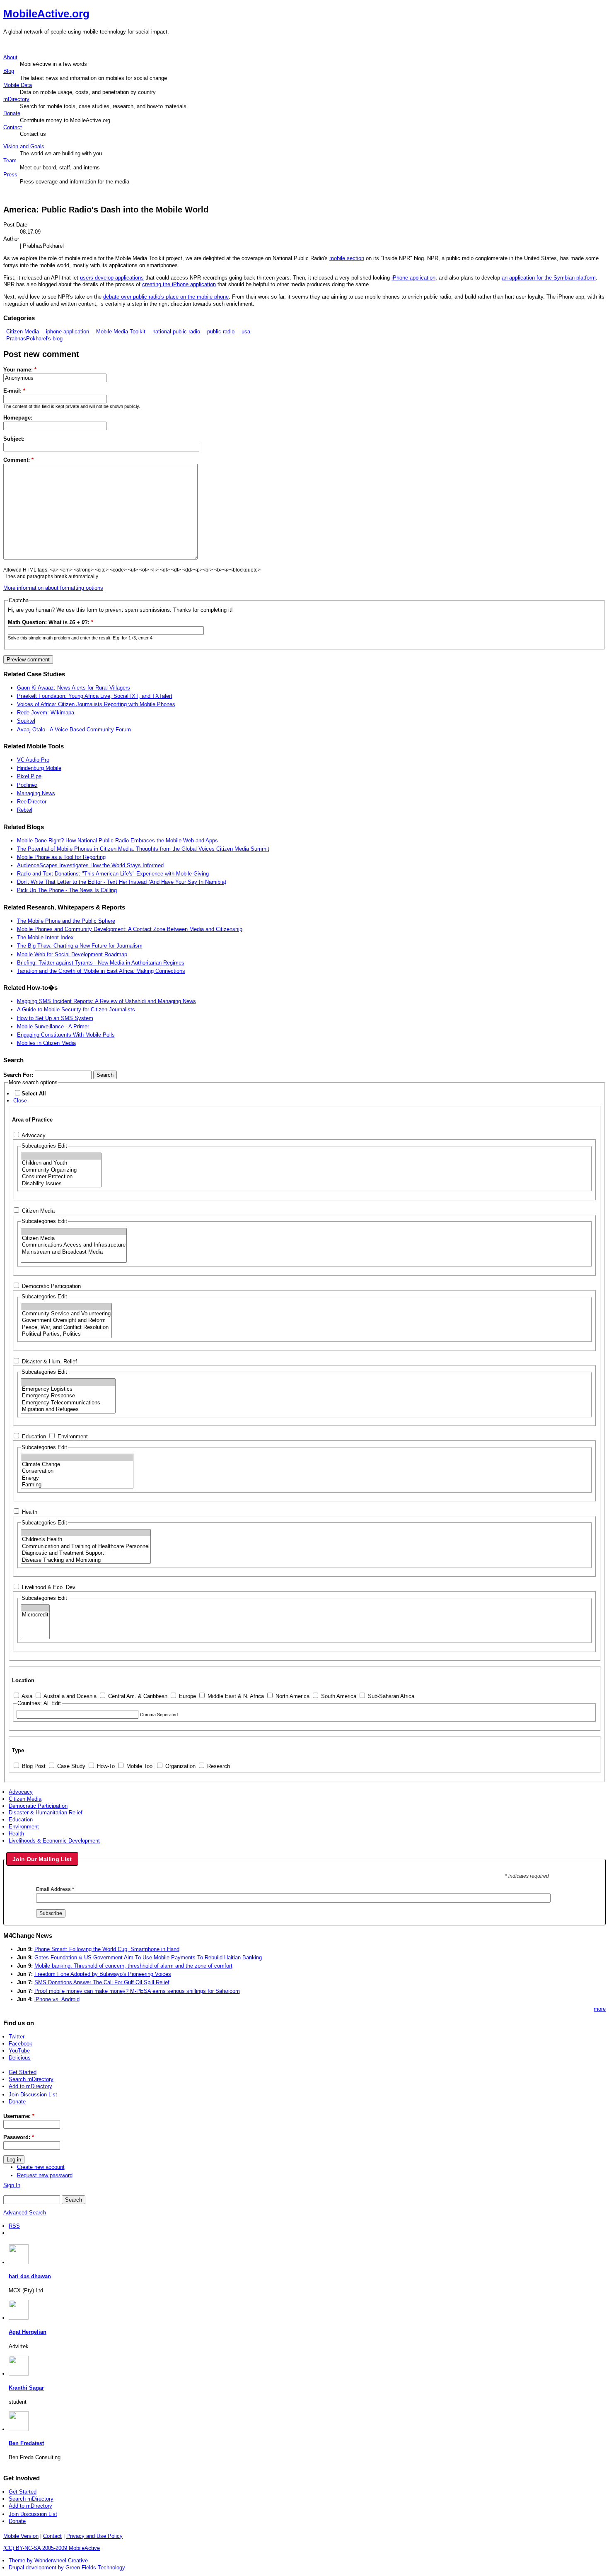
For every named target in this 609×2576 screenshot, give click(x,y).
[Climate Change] (77, 1464)
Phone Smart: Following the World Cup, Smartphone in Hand (107, 1949)
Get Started (23, 2072)
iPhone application (413, 278)
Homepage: (18, 418)
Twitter (17, 2037)
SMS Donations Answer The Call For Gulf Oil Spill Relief (102, 1982)
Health (29, 1512)
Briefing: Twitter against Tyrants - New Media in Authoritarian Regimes (101, 963)
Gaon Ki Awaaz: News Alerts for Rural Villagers (74, 688)
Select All (34, 1094)
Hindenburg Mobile (39, 768)
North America (292, 1696)
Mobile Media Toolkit (121, 332)
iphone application (68, 332)
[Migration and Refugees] (68, 1409)
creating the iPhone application (179, 284)
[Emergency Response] (68, 1396)
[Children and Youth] (61, 1163)
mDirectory (16, 99)
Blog (9, 71)
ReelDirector (32, 802)
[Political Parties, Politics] (66, 1334)
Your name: (20, 370)
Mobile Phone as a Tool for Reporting (61, 857)
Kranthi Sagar (26, 2388)
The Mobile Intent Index (45, 937)
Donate (12, 113)
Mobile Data (18, 85)
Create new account (41, 2167)
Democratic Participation (51, 1286)
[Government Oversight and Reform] (66, 1320)
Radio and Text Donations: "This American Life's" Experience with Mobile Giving (113, 874)
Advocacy (33, 1135)
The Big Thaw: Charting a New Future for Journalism (80, 946)
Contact (13, 127)
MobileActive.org (46, 14)
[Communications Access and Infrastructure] (74, 1245)
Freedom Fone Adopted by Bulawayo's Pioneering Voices (103, 1974)
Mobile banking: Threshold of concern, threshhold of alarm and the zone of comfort (133, 1966)
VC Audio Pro (33, 760)
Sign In (12, 2185)
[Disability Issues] (61, 1184)
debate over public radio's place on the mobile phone (166, 297)
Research (218, 1766)
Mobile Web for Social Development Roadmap (72, 954)
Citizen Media (23, 332)
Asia (26, 1696)
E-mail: (14, 391)
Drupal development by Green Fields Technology (67, 2568)
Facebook (21, 2044)
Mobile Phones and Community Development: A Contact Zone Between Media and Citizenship (130, 929)
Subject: (14, 439)
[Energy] (77, 1478)
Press (10, 175)
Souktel (26, 721)
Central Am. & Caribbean (137, 1696)
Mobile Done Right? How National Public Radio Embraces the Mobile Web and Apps (117, 841)
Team (10, 160)
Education (33, 1436)
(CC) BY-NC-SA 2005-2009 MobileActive (52, 2548)
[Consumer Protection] (61, 1177)
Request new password (45, 2175)
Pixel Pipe (29, 776)
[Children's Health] (86, 1539)
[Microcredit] (35, 1615)
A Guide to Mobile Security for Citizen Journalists (76, 1009)
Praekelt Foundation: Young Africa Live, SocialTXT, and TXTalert (95, 696)
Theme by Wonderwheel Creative (48, 2560)
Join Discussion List (33, 2095)
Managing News (36, 793)
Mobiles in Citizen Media (46, 1043)
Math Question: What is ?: (51, 622)
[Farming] (77, 1485)
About (10, 57)
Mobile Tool (139, 1766)
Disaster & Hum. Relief (49, 1362)
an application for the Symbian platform (549, 278)
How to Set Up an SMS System (55, 1018)
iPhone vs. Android (57, 1999)
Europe (187, 1696)
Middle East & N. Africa (235, 1696)
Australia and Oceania (69, 1696)
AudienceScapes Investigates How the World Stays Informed (90, 865)
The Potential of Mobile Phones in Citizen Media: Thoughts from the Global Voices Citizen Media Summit (143, 849)
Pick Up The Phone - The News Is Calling (67, 890)
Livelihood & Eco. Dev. (48, 1587)
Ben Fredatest (26, 2443)
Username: (19, 2116)
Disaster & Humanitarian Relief (46, 1813)
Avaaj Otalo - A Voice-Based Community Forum (74, 730)
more (600, 2009)
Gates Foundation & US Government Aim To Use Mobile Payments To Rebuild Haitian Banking (148, 1957)
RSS (14, 2226)
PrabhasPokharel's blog (34, 339)
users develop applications (112, 278)
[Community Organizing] (61, 1170)
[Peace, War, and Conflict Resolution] (66, 1327)
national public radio (176, 332)
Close (20, 1101)
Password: (19, 2137)
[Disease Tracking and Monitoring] (86, 1560)
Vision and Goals (24, 146)
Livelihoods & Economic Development (54, 1841)
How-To (105, 1766)
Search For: (19, 1075)
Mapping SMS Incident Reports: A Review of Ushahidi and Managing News (106, 1001)
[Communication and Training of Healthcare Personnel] (86, 1546)
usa (246, 332)
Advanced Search (25, 2213)
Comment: (18, 460)
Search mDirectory (31, 2079)
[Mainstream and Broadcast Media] (74, 1252)
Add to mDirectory (30, 2086)
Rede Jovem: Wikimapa (46, 713)
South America (338, 1696)
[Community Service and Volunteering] (66, 1314)
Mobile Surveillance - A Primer (53, 1026)
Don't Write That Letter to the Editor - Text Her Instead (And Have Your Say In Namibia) (122, 882)
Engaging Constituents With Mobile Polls (66, 1035)
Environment (72, 1436)
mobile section (347, 258)
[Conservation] (77, 1471)
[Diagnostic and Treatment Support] (86, 1553)
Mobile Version (21, 2536)
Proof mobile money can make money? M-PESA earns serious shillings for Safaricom (137, 1991)
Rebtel (25, 810)
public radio (221, 332)
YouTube (19, 2051)
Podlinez (27, 785)
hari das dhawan (30, 2276)
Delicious (20, 2058)
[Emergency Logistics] (68, 1389)
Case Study (70, 1766)
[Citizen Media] (74, 1238)
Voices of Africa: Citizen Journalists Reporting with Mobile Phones (96, 704)
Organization (180, 1766)
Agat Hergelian (28, 2332)
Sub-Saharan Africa (390, 1696)
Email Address (55, 1889)
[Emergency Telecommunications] (68, 1403)
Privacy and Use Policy (94, 2536)
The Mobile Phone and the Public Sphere (66, 921)
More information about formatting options (53, 588)
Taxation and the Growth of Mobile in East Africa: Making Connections (101, 971)
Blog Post (33, 1766)
